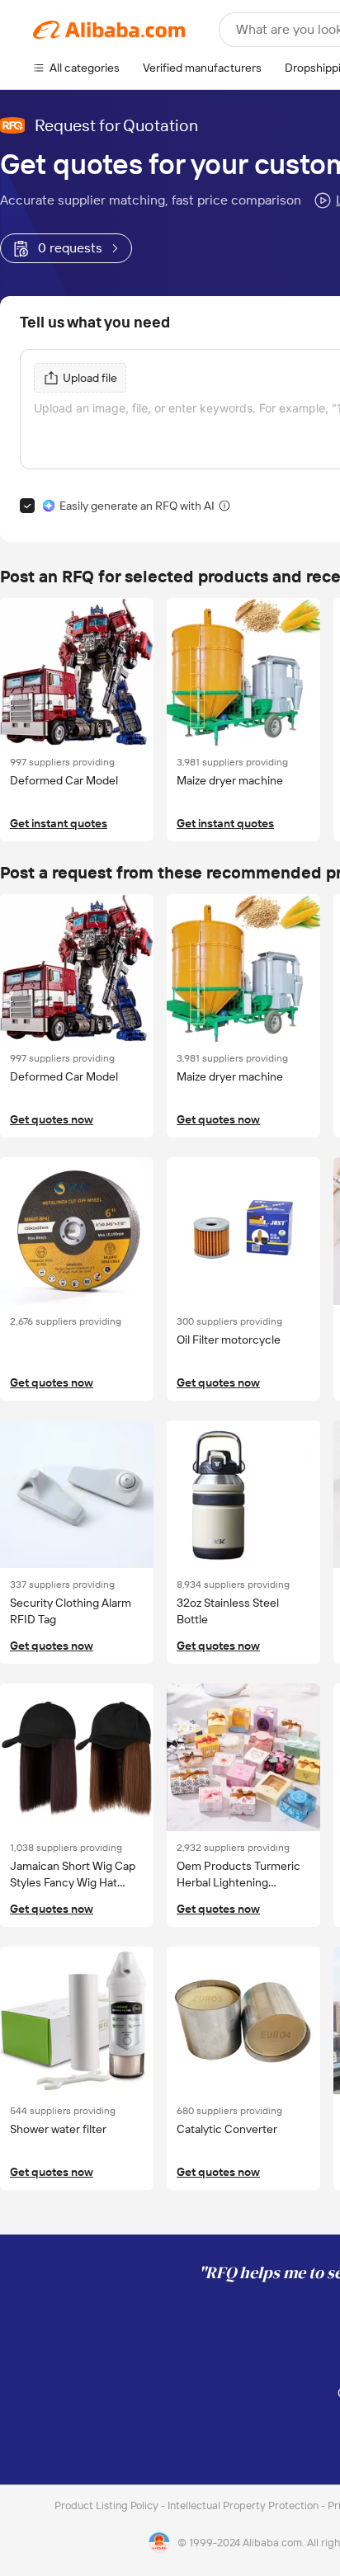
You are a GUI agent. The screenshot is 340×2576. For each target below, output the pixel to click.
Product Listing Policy (108, 2505)
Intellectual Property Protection (244, 2505)
